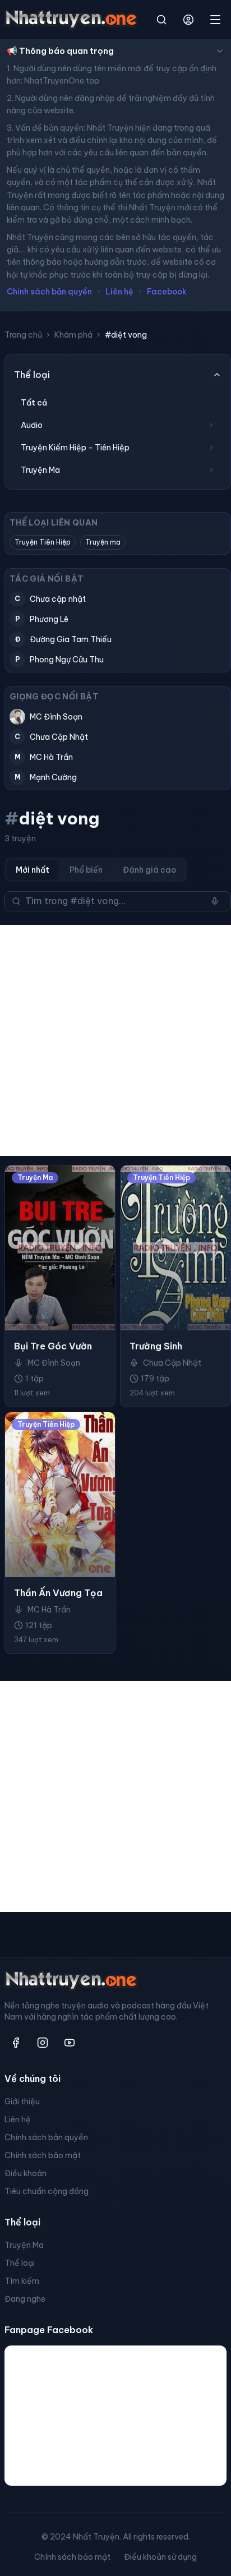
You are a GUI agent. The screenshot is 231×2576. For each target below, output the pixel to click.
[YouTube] (70, 2043)
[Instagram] (43, 2043)
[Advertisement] (115, 1040)
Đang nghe (25, 2299)
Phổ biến (86, 870)
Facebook (167, 292)
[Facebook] (16, 2043)
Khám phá (73, 335)
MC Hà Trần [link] (49, 1610)
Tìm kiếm (22, 2281)
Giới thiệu (22, 2102)
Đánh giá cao (149, 870)
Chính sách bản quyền (49, 292)
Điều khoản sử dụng (160, 2557)
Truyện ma (103, 542)
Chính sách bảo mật (43, 2155)
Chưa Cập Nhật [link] (172, 1363)
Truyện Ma (24, 2245)
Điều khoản (26, 2173)
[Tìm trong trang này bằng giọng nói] (215, 901)
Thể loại (20, 2263)
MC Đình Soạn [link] (54, 1363)
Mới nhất (33, 870)
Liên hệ (119, 292)
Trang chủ (23, 335)
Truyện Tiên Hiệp (43, 542)
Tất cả (34, 403)
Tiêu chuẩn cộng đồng (47, 2191)
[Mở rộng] (211, 425)
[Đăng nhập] (188, 20)
